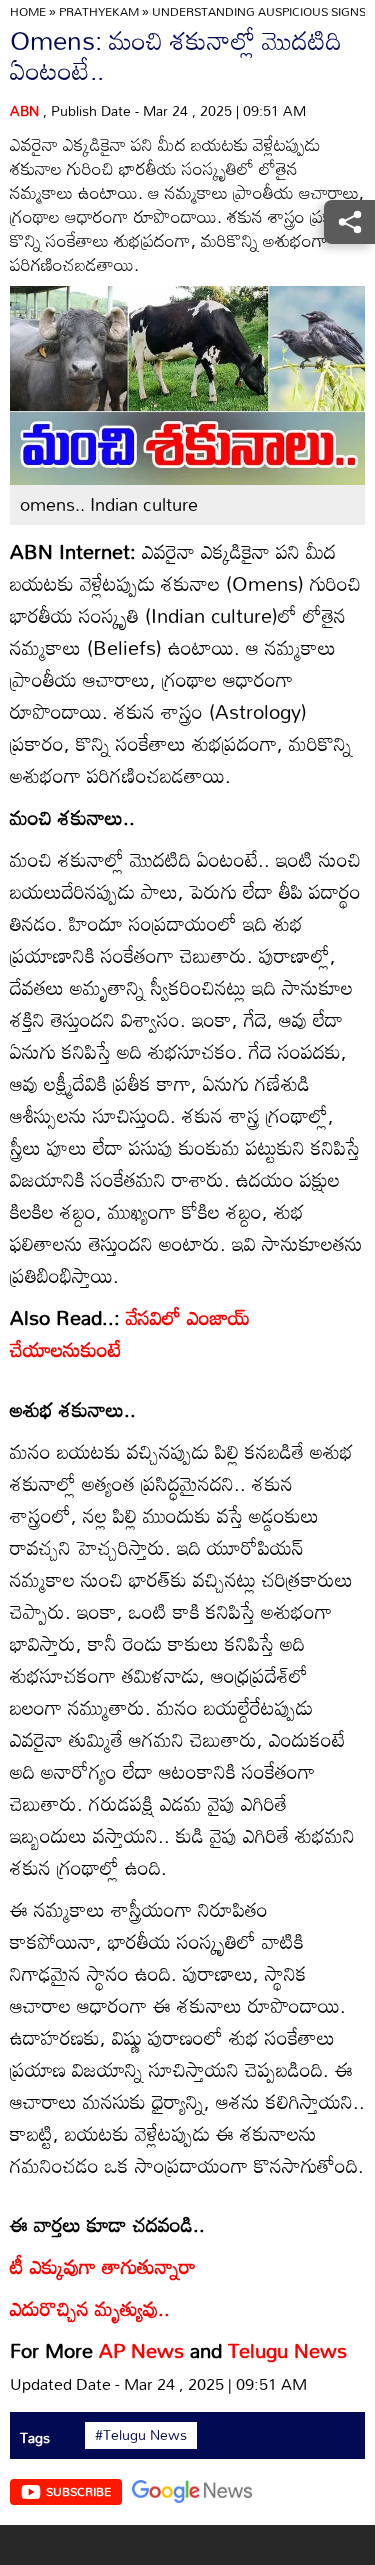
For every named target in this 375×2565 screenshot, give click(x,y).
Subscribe (78, 2491)
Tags (35, 2437)
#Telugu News (141, 2435)
